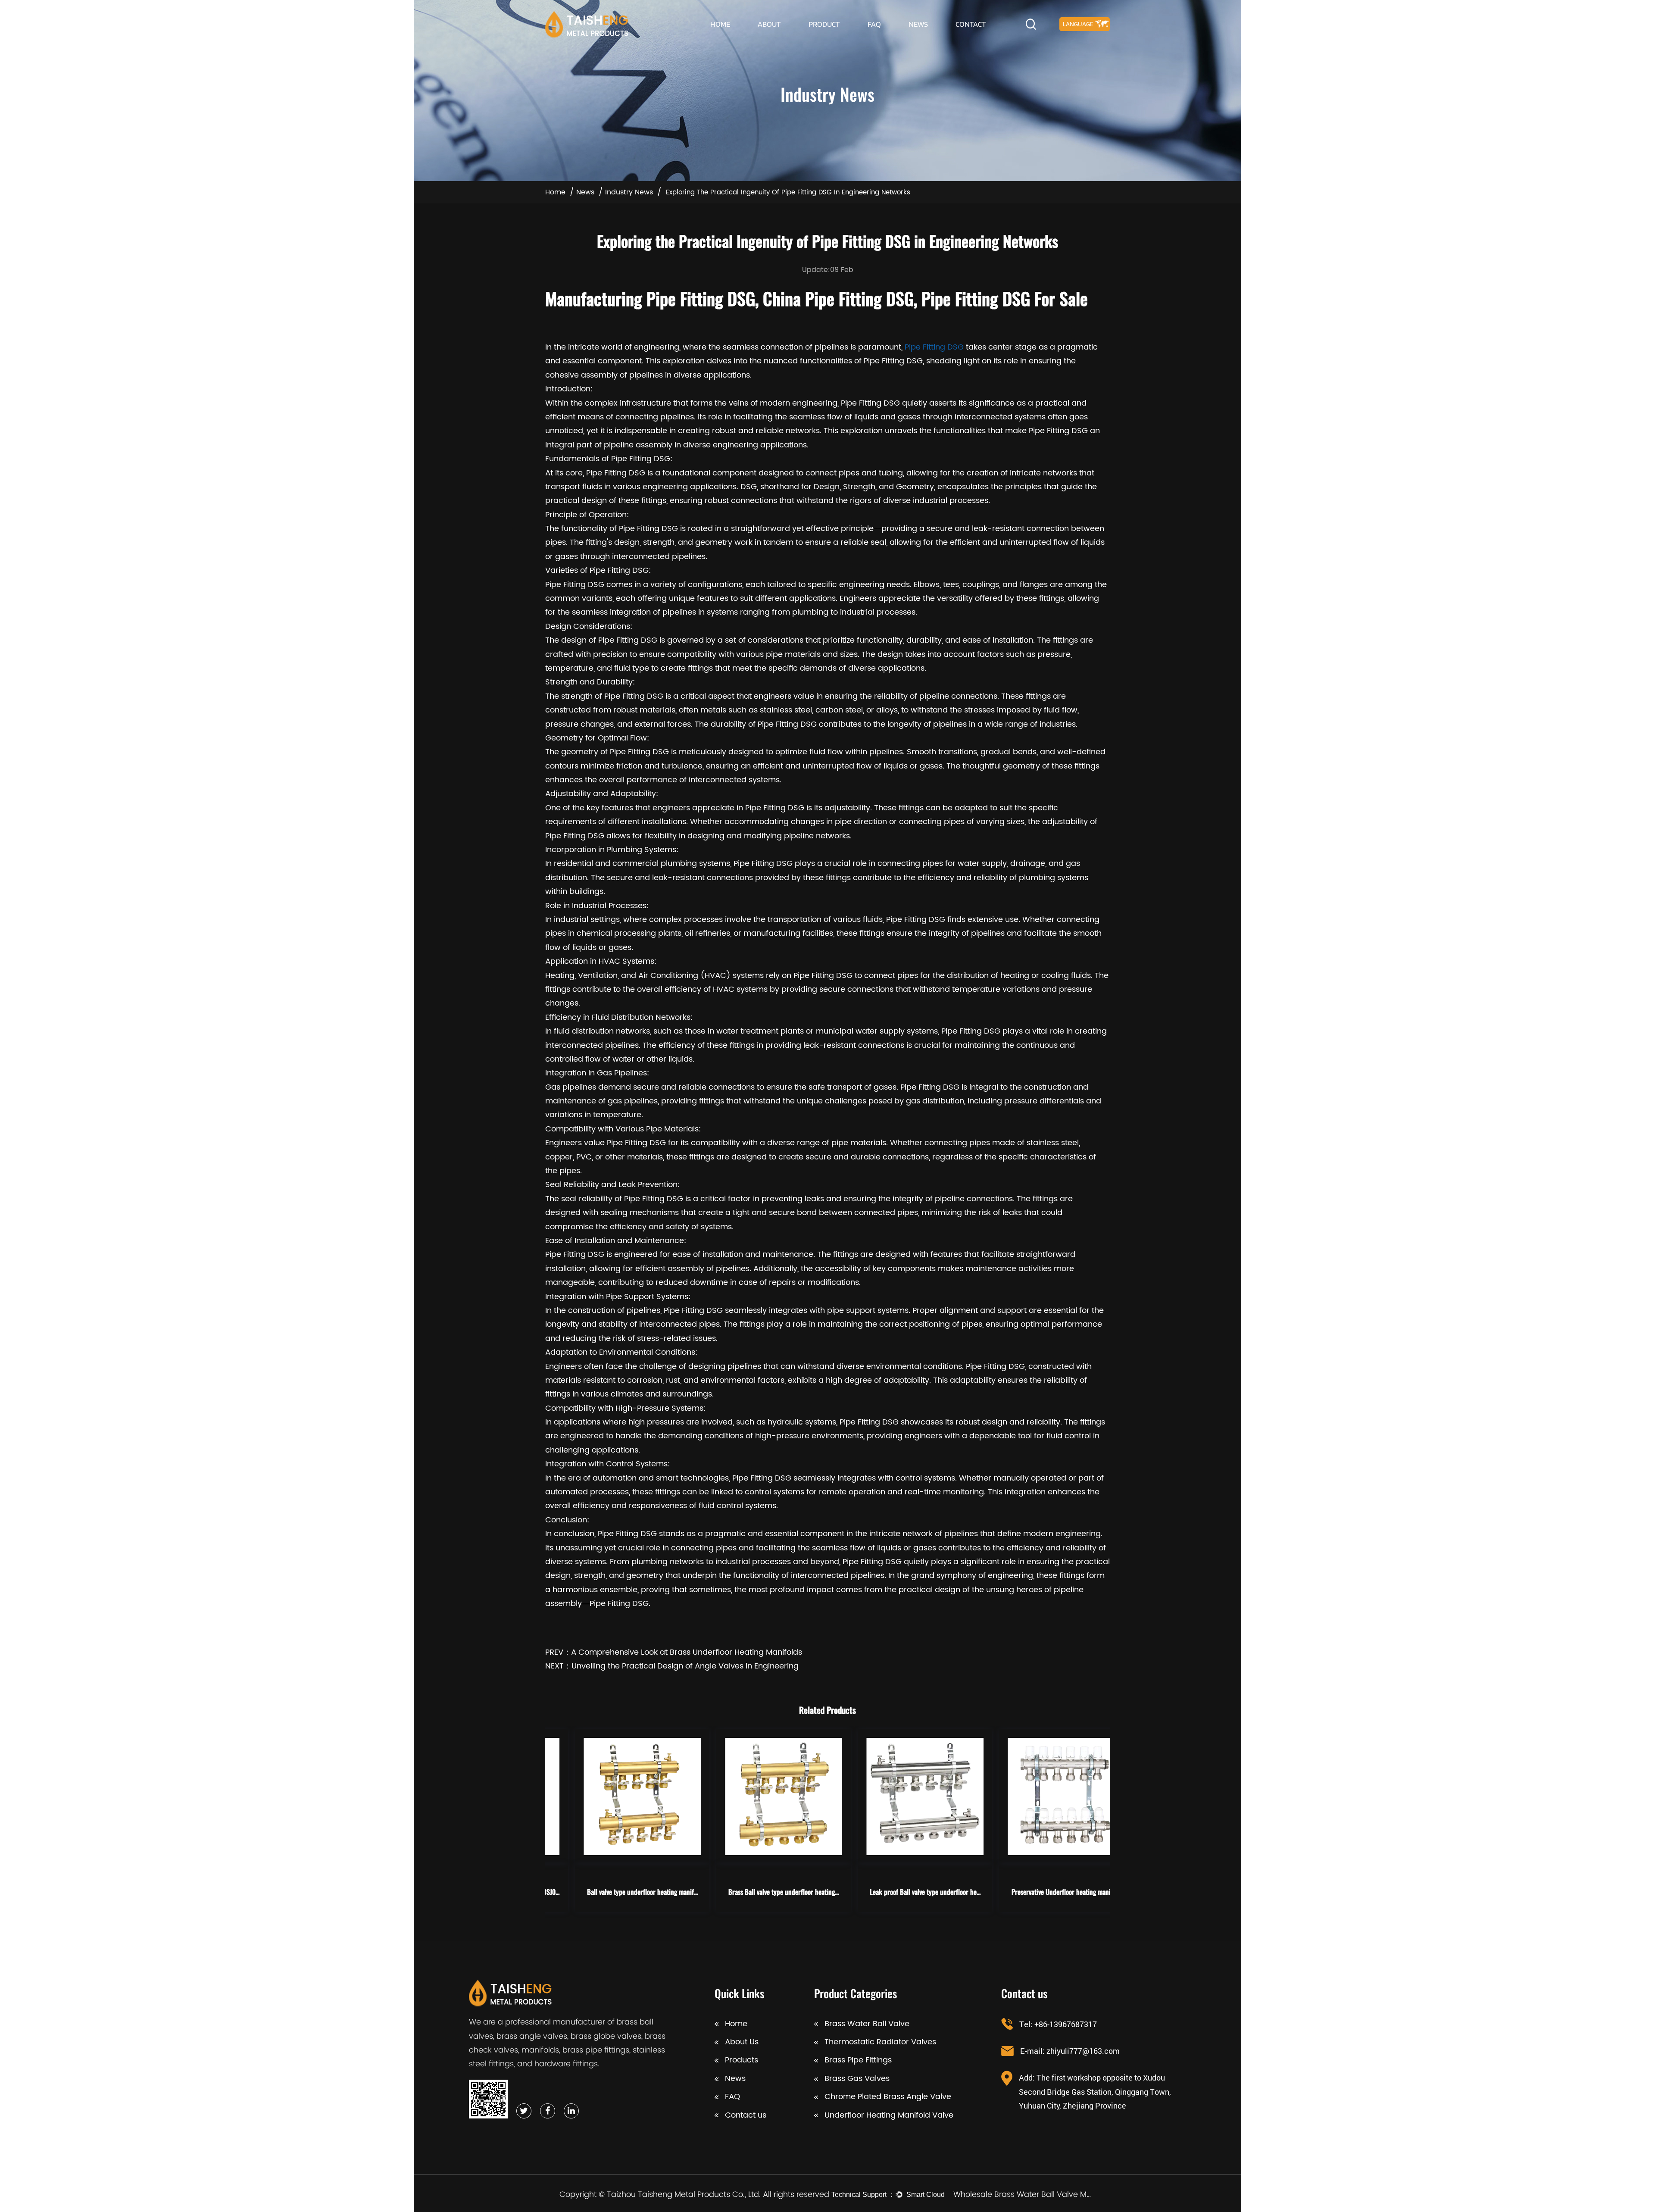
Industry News (629, 192)
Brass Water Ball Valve (867, 2024)
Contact (971, 24)
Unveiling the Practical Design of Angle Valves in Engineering (685, 1666)
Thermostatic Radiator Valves (880, 2042)
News (918, 24)
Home (720, 24)
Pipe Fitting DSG (934, 347)
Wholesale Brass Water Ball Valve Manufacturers (1024, 2194)
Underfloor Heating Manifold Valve (889, 2115)
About (769, 24)
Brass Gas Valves (857, 2079)
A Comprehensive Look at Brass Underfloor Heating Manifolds (687, 1652)
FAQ (874, 24)
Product (824, 24)
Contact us (746, 2115)
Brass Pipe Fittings (858, 2060)
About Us (742, 2042)
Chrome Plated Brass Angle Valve (888, 2097)
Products (742, 2060)
